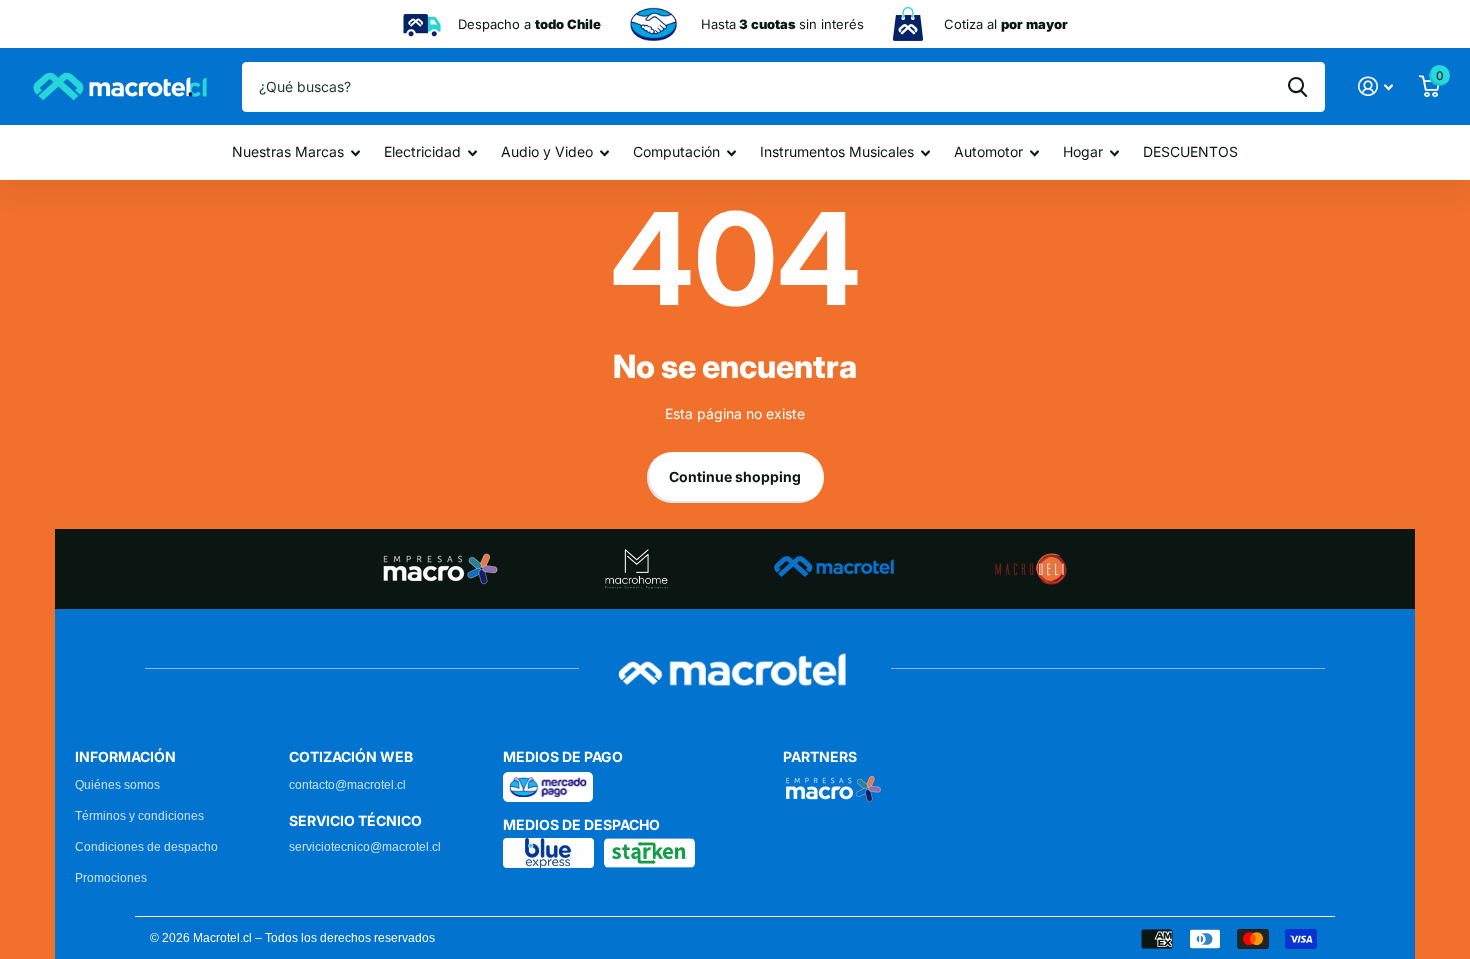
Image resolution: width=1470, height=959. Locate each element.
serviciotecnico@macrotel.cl (365, 847)
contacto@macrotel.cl (347, 785)
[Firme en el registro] (1375, 86)
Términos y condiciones (139, 816)
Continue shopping (735, 476)
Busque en (1297, 87)
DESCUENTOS (1190, 151)
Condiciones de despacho (146, 847)
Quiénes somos (117, 785)
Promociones (111, 878)
